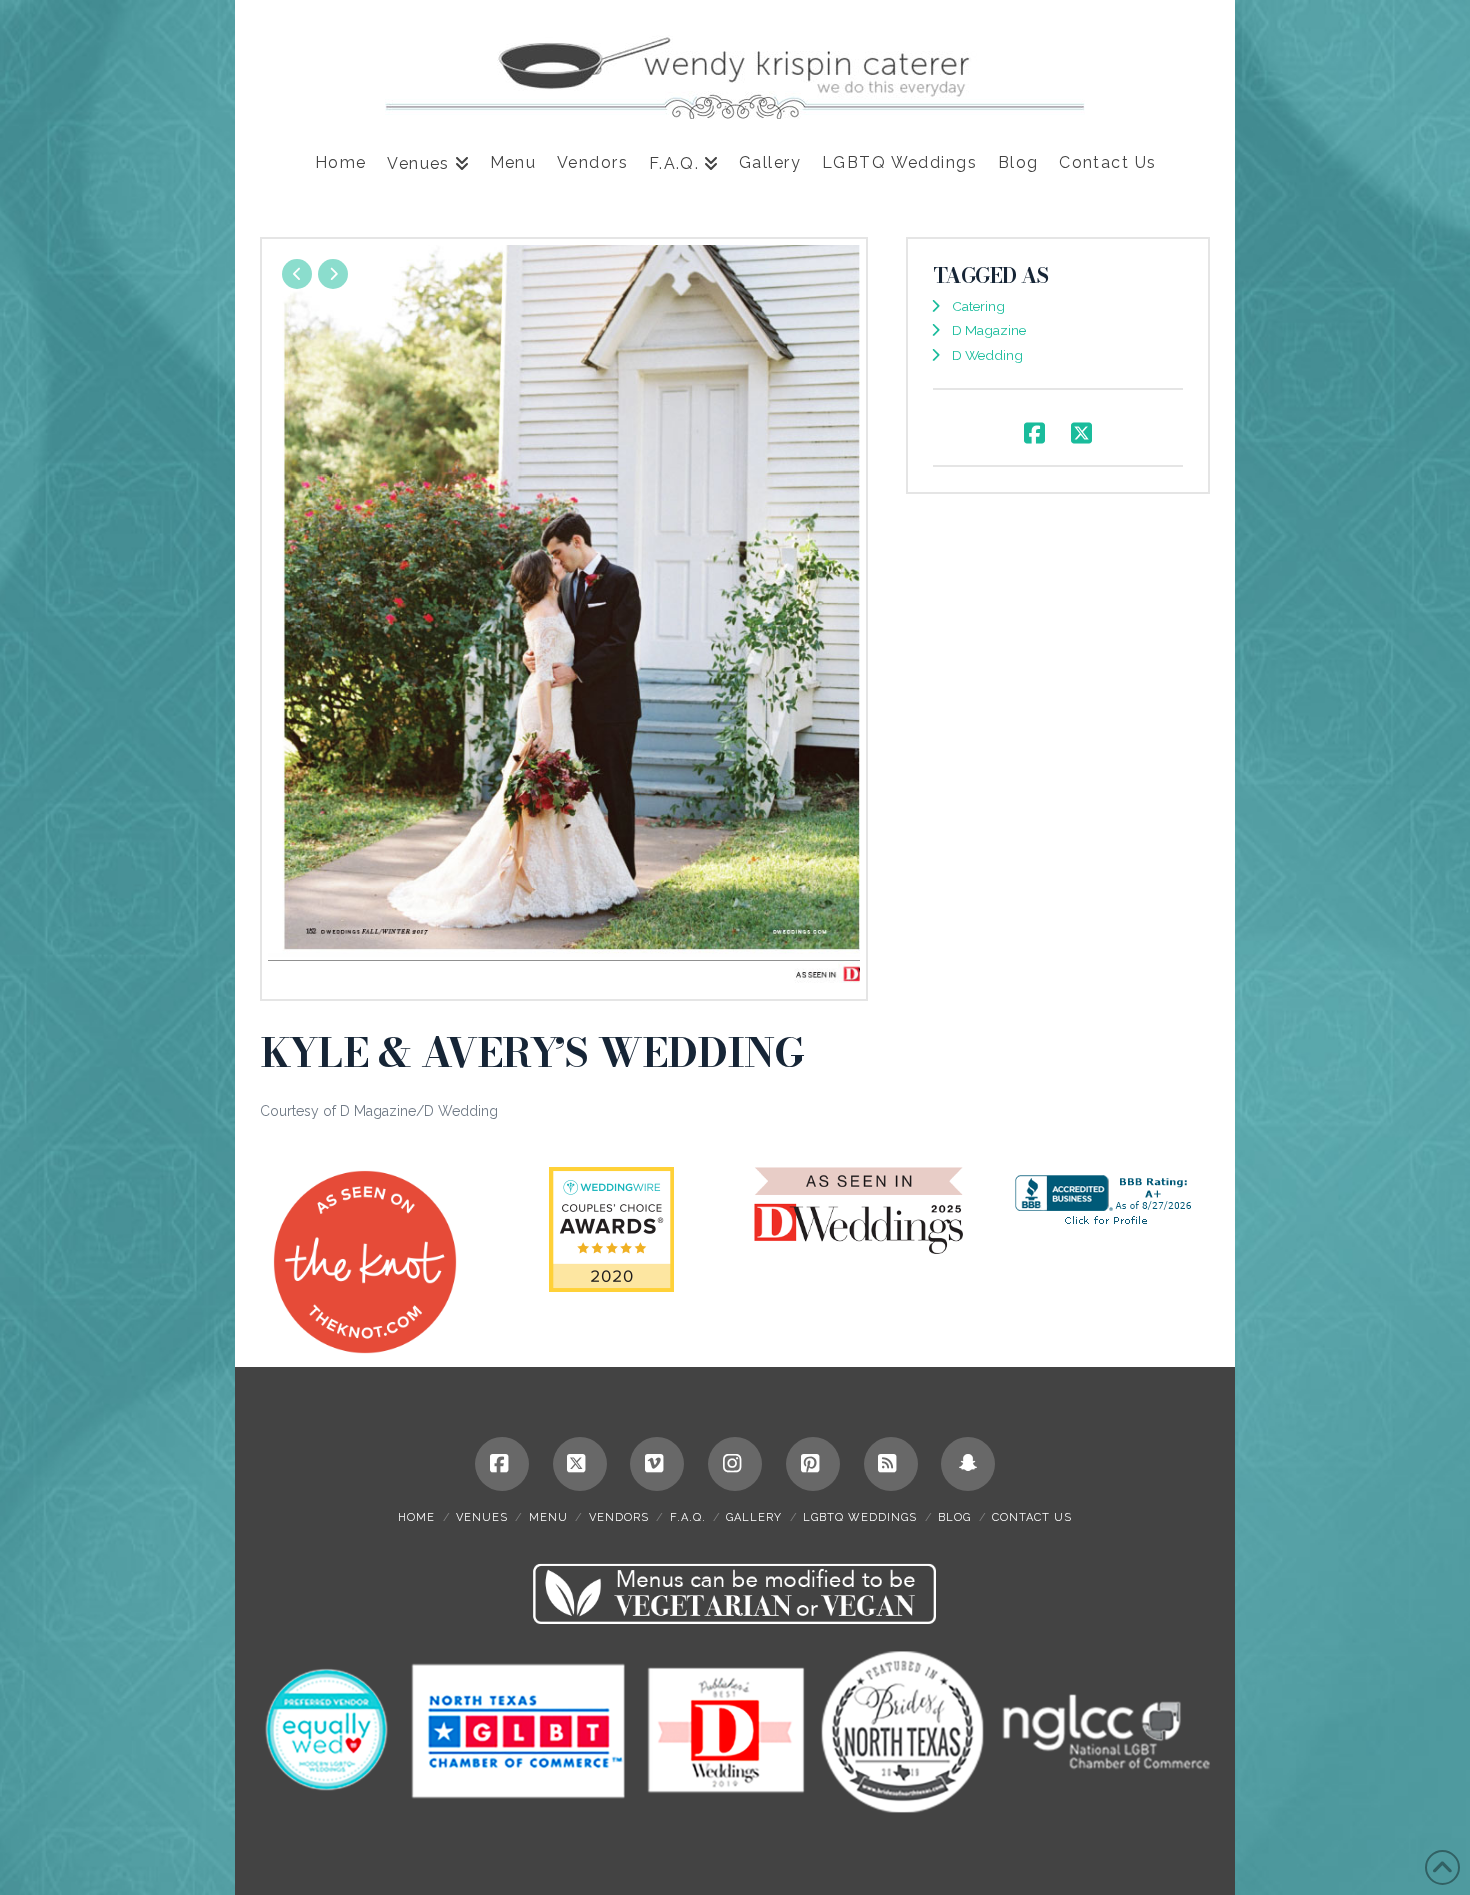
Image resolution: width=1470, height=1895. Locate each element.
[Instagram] (735, 1464)
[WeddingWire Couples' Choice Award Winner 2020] (611, 1228)
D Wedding (987, 355)
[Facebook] (502, 1464)
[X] (580, 1464)
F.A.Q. (688, 1517)
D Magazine (989, 330)
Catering (978, 306)
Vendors (619, 1517)
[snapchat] (968, 1464)
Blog (954, 1517)
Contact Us (1032, 1517)
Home (416, 1517)
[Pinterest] (813, 1464)
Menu (548, 1517)
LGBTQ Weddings (860, 1517)
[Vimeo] (657, 1464)
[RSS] (891, 1464)
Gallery (754, 1517)
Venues (482, 1517)
